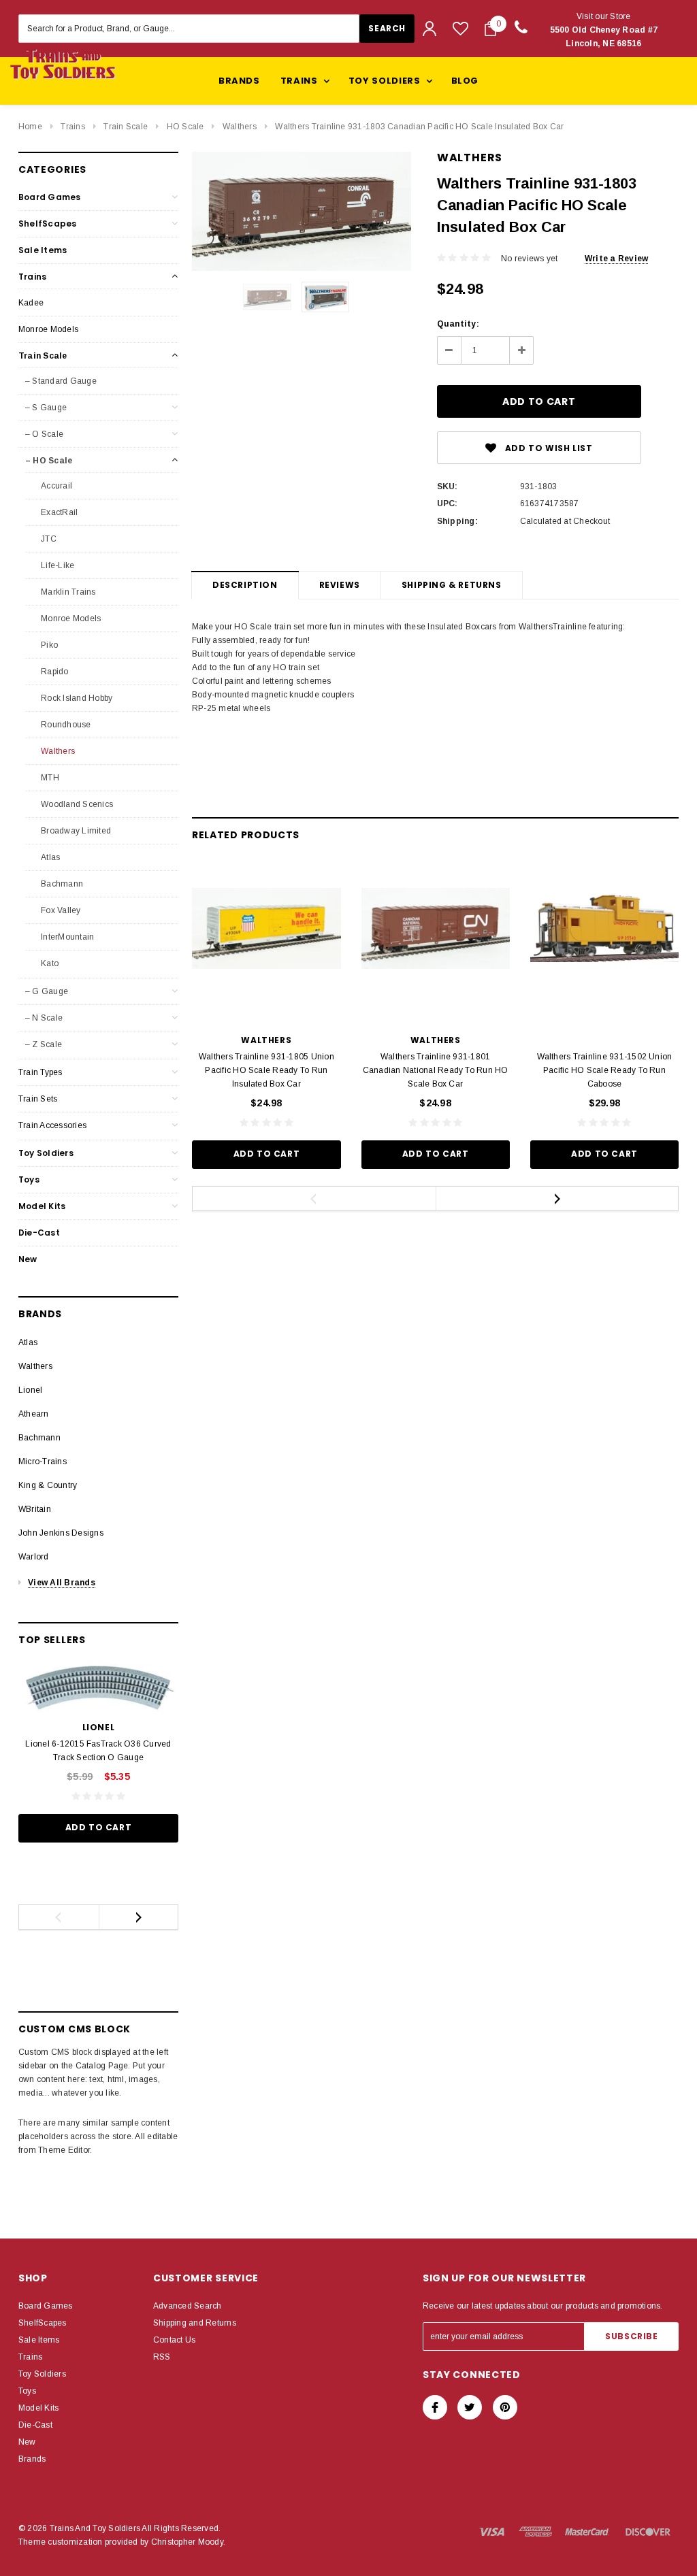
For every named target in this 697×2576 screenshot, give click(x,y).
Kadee (31, 303)
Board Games (50, 197)
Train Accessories (52, 1125)
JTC (48, 539)
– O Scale (44, 434)
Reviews (340, 585)
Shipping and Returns (195, 2323)
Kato (49, 963)
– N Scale (44, 1018)
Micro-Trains (43, 1462)
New (28, 1259)
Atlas (49, 857)
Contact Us (174, 2340)
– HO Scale (49, 461)
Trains (72, 127)
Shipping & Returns (452, 585)
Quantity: (458, 324)
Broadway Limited (75, 831)
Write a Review (616, 259)
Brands (239, 81)
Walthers (240, 127)
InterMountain (66, 937)
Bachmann (61, 884)
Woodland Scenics (76, 804)
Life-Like (56, 565)
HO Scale (185, 127)
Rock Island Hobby (76, 698)
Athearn (34, 1414)
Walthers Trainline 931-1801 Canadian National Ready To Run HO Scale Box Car (436, 1070)
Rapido (54, 672)
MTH (49, 778)
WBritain (35, 1509)
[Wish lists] (460, 28)
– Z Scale (44, 1044)
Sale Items (43, 250)
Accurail (55, 486)
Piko (48, 645)
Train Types (40, 1072)
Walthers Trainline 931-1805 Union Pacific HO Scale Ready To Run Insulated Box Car (266, 1070)
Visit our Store (604, 30)
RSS (162, 2357)
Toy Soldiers (46, 1153)
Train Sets (38, 1099)
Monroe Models (48, 329)
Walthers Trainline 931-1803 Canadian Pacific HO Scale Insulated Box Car (419, 127)
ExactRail (58, 512)
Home (30, 127)
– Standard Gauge (61, 381)
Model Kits (42, 1206)
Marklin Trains (67, 592)
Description (245, 585)
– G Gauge (47, 991)
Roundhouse (65, 725)
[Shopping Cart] (490, 29)
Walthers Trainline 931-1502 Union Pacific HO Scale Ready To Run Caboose (605, 1070)
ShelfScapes (48, 224)
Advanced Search (188, 2306)
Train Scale (126, 127)
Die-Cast (39, 1233)
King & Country (48, 1485)
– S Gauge (46, 408)
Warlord (34, 1557)
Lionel (30, 1390)
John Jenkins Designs (61, 1533)
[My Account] (429, 29)
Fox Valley (60, 910)
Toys (29, 1179)
